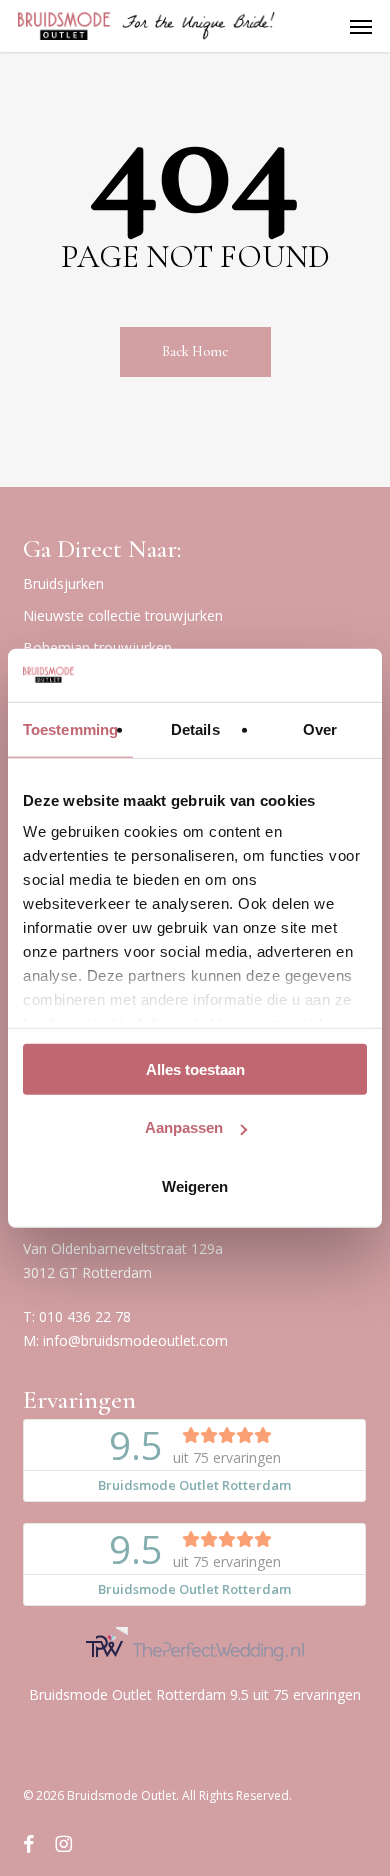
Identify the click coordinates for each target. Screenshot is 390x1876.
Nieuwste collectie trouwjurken (123, 615)
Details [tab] (195, 728)
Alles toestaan (195, 1068)
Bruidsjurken (63, 583)
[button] (361, 26)
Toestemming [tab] (70, 728)
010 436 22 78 (85, 1316)
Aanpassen (184, 1127)
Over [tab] (320, 728)
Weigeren (195, 1185)
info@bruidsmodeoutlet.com (135, 1340)
